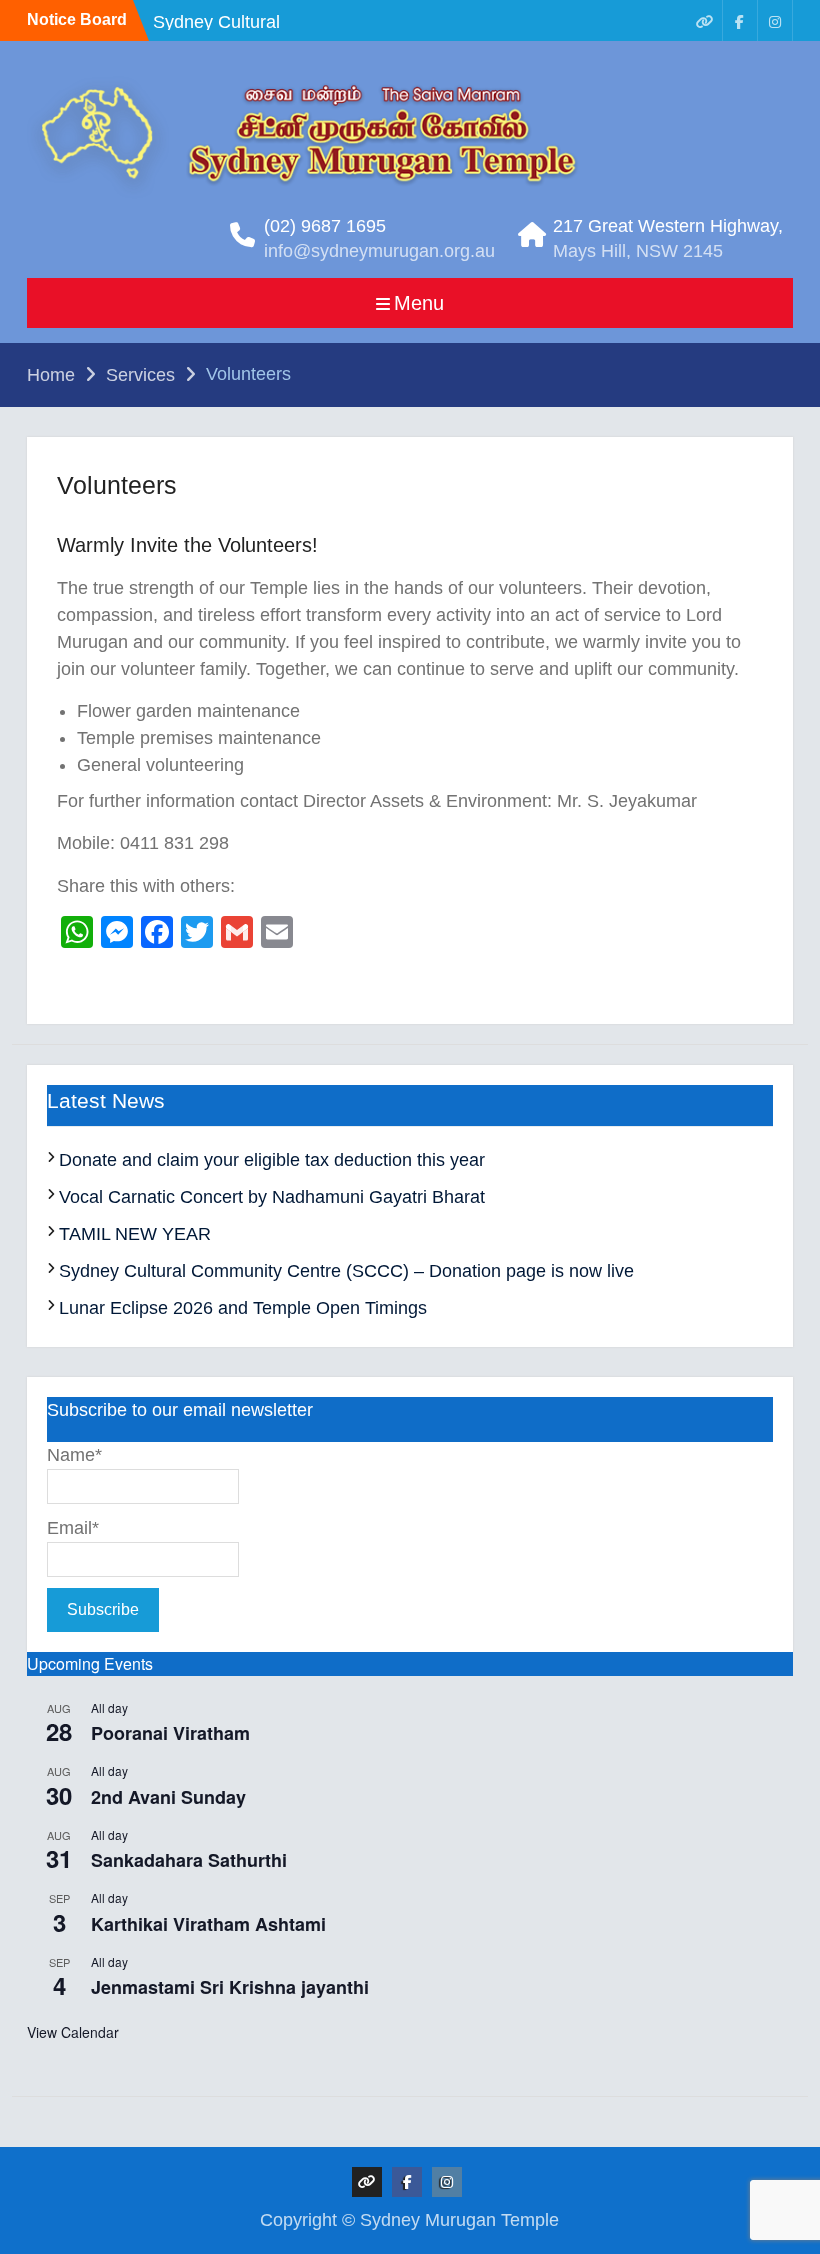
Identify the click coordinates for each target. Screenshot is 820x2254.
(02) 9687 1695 (325, 226)
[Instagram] (775, 20)
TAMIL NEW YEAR (135, 1234)
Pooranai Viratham (170, 1733)
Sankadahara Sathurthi (189, 1860)
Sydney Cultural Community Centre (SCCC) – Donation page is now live (346, 1271)
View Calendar (73, 2032)
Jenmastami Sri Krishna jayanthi (230, 1987)
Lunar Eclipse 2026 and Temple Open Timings (243, 1308)
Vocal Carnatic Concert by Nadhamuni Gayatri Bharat (272, 1197)
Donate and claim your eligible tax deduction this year (272, 1160)
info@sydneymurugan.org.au (379, 251)
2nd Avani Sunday (168, 1797)
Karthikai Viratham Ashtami (208, 1924)
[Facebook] (740, 20)
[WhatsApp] (705, 20)
